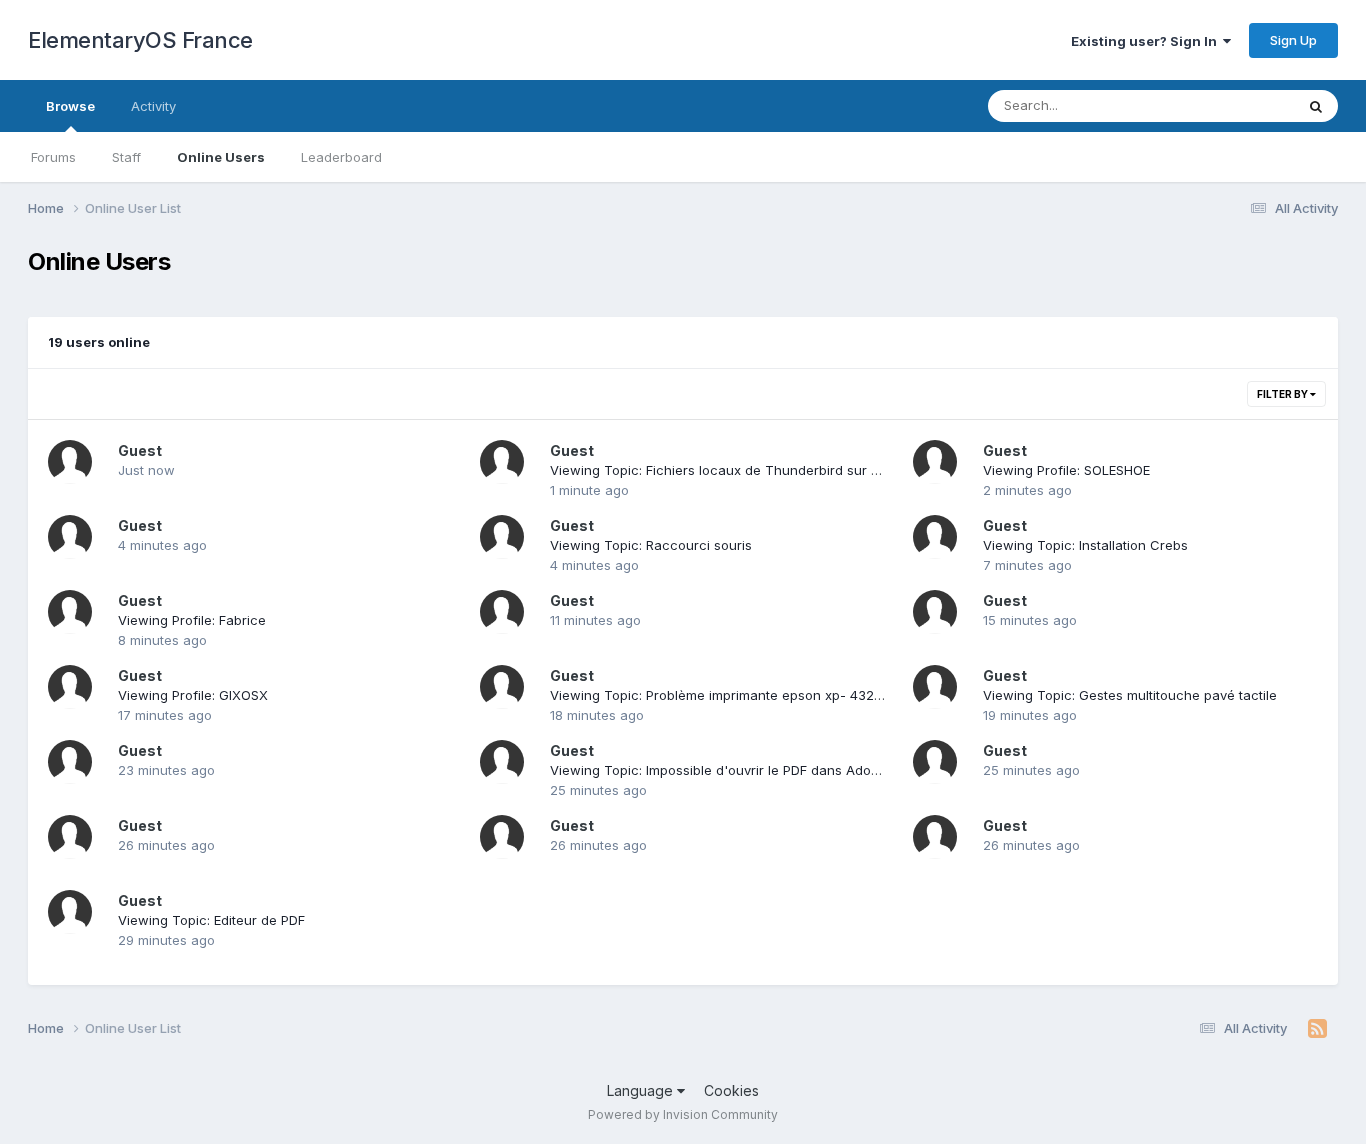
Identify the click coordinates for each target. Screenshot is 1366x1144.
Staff (126, 157)
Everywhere (1232, 105)
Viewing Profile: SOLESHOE (1066, 470)
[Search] (1316, 106)
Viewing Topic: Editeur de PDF (211, 920)
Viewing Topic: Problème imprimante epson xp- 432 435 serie (743, 695)
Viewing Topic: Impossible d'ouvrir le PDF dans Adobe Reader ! (746, 770)
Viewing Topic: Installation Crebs (1085, 545)
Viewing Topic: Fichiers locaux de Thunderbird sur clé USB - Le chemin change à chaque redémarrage (875, 470)
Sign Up (1293, 40)
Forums (53, 157)
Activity (153, 106)
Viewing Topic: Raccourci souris (651, 545)
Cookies (731, 1090)
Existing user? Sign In (1147, 41)
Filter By (1283, 394)
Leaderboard (341, 157)
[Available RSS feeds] (1317, 1029)
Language (642, 1090)
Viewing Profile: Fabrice (192, 620)
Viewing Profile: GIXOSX (193, 695)
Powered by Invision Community (683, 1114)
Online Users (221, 157)
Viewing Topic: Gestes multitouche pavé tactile (1130, 695)
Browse (70, 106)
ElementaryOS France (140, 40)
